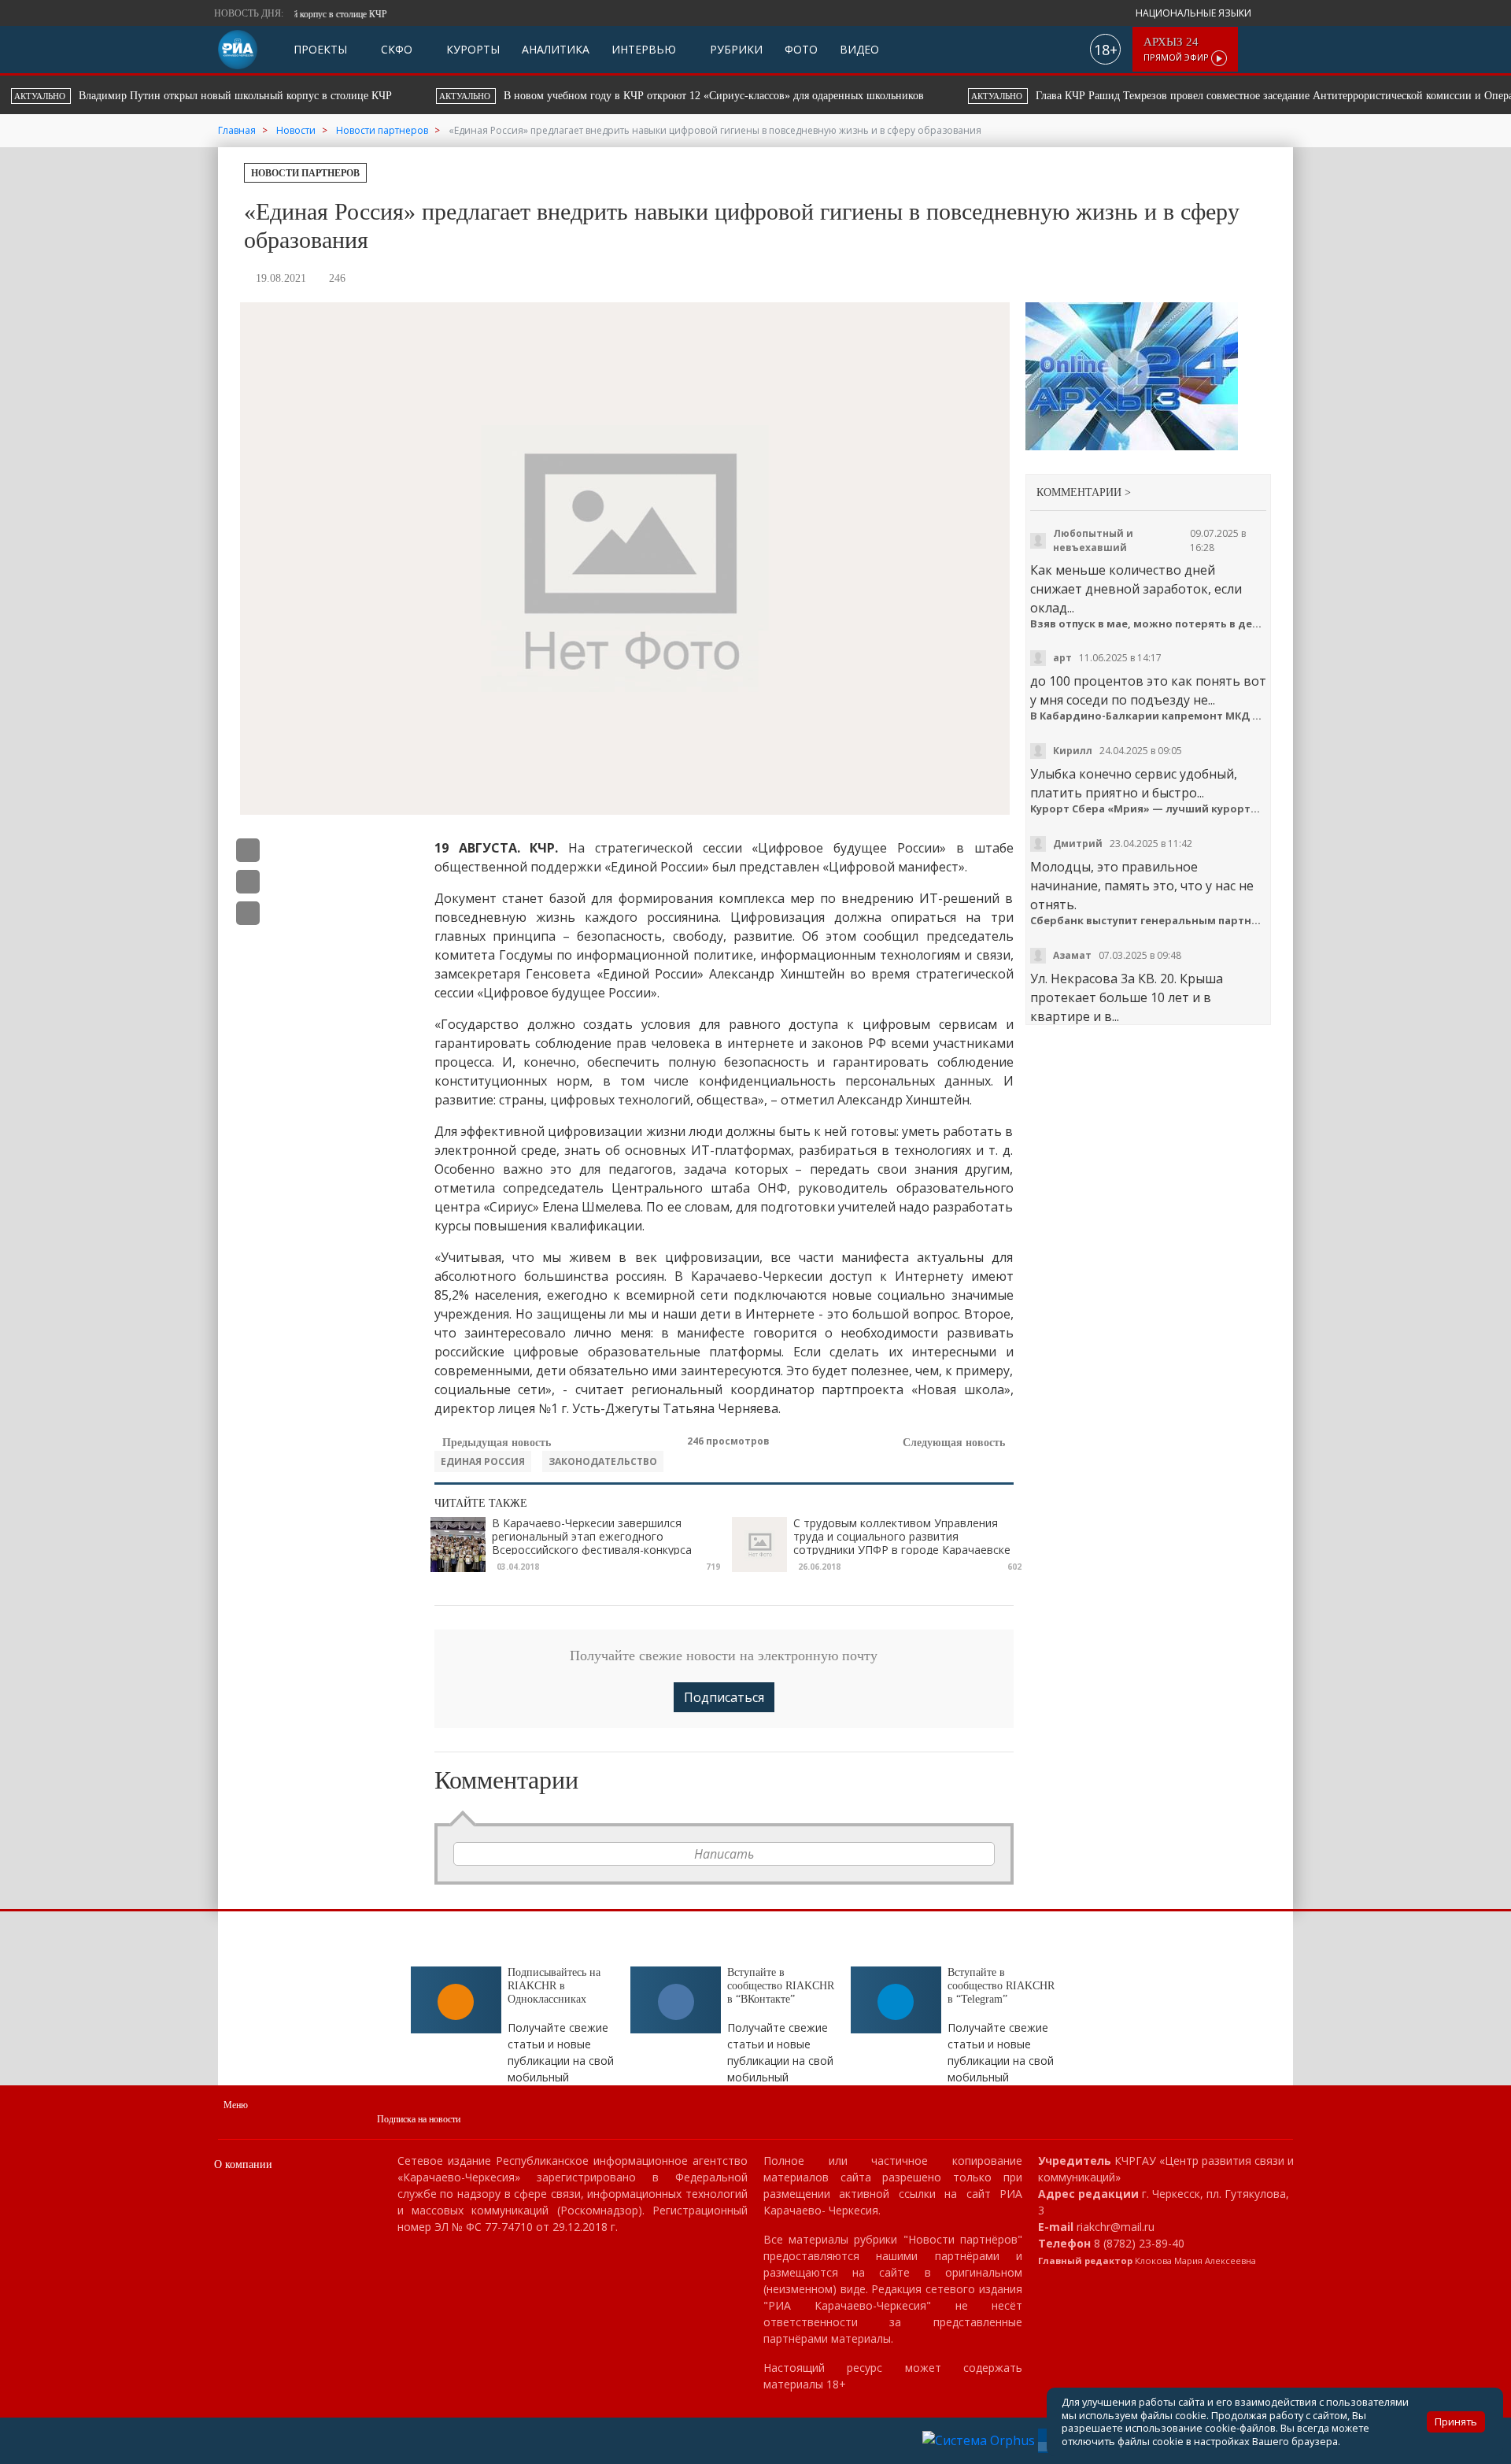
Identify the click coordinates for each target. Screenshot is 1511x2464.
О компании (243, 2164)
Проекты (320, 49)
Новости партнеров (305, 173)
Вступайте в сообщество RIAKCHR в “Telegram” (1001, 1986)
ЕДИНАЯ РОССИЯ (483, 1461)
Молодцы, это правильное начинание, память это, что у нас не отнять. (1142, 886)
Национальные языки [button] (1195, 13)
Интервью (644, 49)
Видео (859, 49)
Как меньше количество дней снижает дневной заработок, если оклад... (1136, 589)
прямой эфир (1177, 49)
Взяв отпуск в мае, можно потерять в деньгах (1149, 624)
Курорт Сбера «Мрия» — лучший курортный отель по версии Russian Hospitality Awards (1149, 809)
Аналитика (556, 49)
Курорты (471, 49)
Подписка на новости (419, 2119)
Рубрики (735, 49)
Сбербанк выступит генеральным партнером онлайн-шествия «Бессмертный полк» (1149, 921)
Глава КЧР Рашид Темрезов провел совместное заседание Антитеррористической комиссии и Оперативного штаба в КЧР (704, 96)
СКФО (395, 49)
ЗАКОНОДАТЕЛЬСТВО (603, 1461)
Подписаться (724, 1697)
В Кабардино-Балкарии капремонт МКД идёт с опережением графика (1149, 716)
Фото (801, 49)
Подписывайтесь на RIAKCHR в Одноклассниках (554, 1986)
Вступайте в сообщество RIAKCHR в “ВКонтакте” (781, 1986)
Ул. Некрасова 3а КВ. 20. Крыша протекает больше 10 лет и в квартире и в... (1127, 997)
